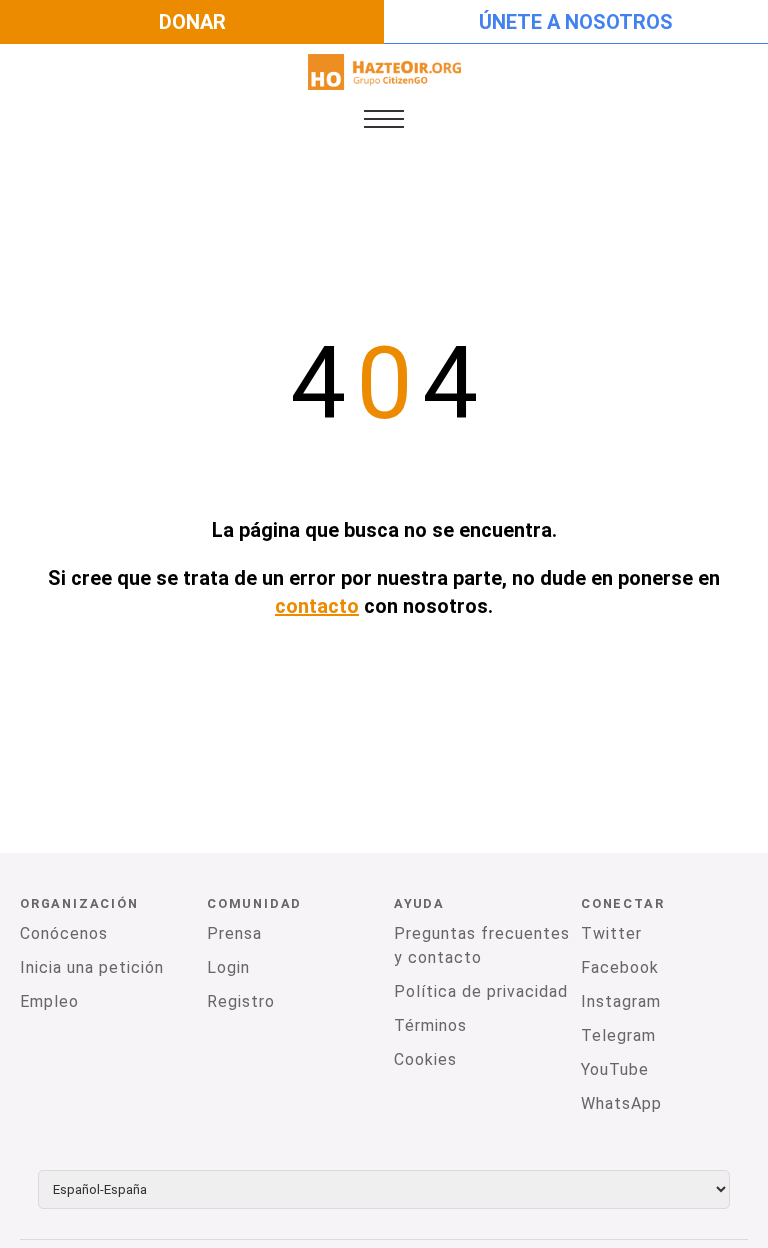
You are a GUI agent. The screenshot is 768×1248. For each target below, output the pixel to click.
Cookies (425, 1059)
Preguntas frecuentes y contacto (482, 945)
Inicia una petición (92, 967)
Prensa (234, 933)
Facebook (620, 967)
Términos (430, 1025)
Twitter (611, 933)
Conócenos (64, 933)
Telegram (618, 1035)
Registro (241, 1001)
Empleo (49, 1001)
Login (228, 967)
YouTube (615, 1069)
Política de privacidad (481, 991)
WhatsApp (621, 1103)
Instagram (621, 1001)
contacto (317, 606)
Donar (192, 22)
